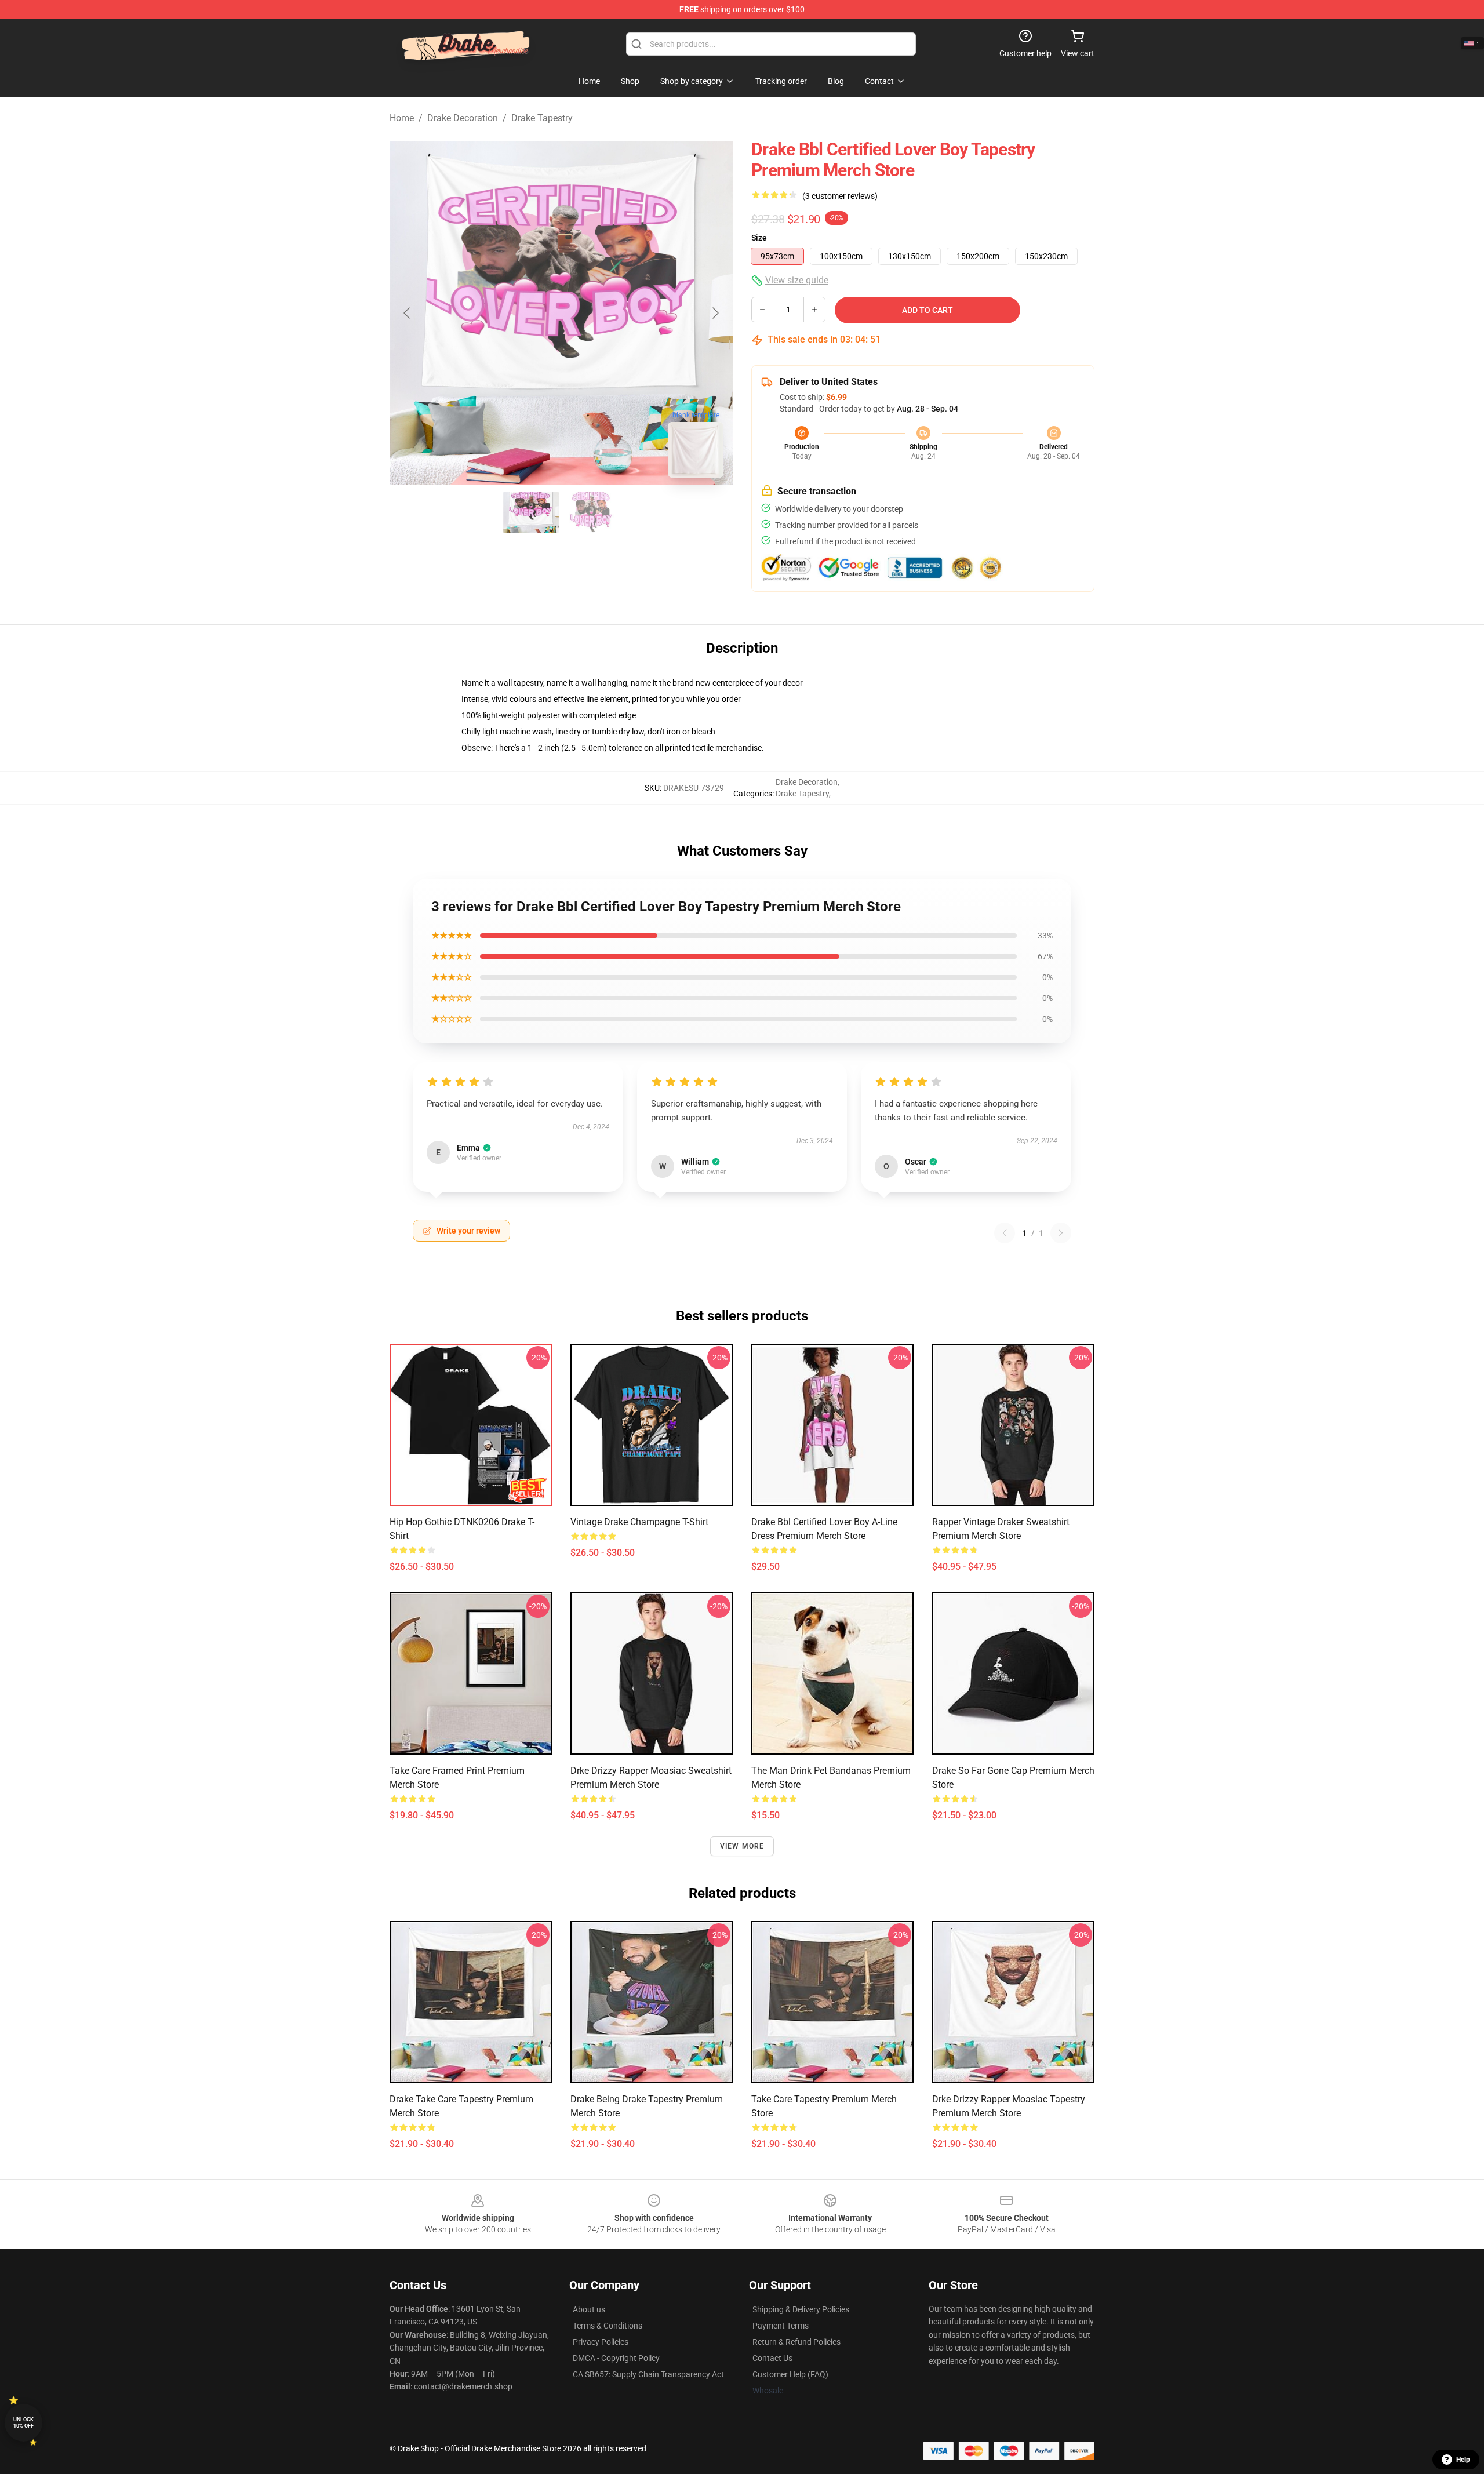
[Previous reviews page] (1005, 1233)
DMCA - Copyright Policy (616, 2358)
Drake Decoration (463, 118)
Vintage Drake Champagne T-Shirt (639, 1522)
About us (589, 2309)
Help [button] (1463, 2460)
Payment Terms (781, 2326)
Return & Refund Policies (796, 2342)
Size (759, 238)
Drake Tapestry (542, 118)
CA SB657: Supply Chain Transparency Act (648, 2374)
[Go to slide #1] (531, 512)
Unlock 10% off (23, 2423)
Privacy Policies (601, 2342)
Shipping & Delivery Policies (801, 2309)
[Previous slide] (408, 313)
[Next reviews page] (1061, 1233)
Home (402, 118)
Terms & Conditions (608, 2326)
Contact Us (772, 2358)
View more (742, 1846)
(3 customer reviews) (840, 196)
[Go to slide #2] (591, 512)
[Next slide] (715, 313)
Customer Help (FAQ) (790, 2374)
